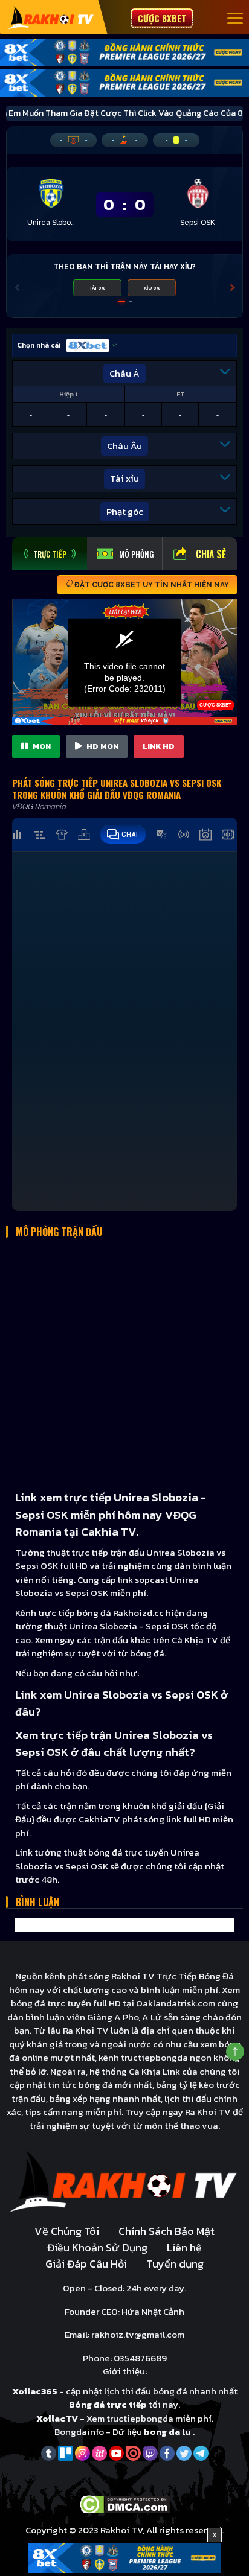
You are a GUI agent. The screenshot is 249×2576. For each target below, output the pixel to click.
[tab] (50, 554)
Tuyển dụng (175, 2264)
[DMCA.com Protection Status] (125, 2504)
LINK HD (159, 746)
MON (41, 746)
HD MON (102, 746)
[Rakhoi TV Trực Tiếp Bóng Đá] (51, 17)
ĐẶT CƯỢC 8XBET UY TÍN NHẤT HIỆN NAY (151, 585)
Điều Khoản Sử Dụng (97, 2247)
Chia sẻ (211, 554)
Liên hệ (184, 2247)
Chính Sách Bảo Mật (167, 2231)
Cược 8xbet (162, 18)
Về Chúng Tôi (67, 2231)
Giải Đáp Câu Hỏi (86, 2264)
